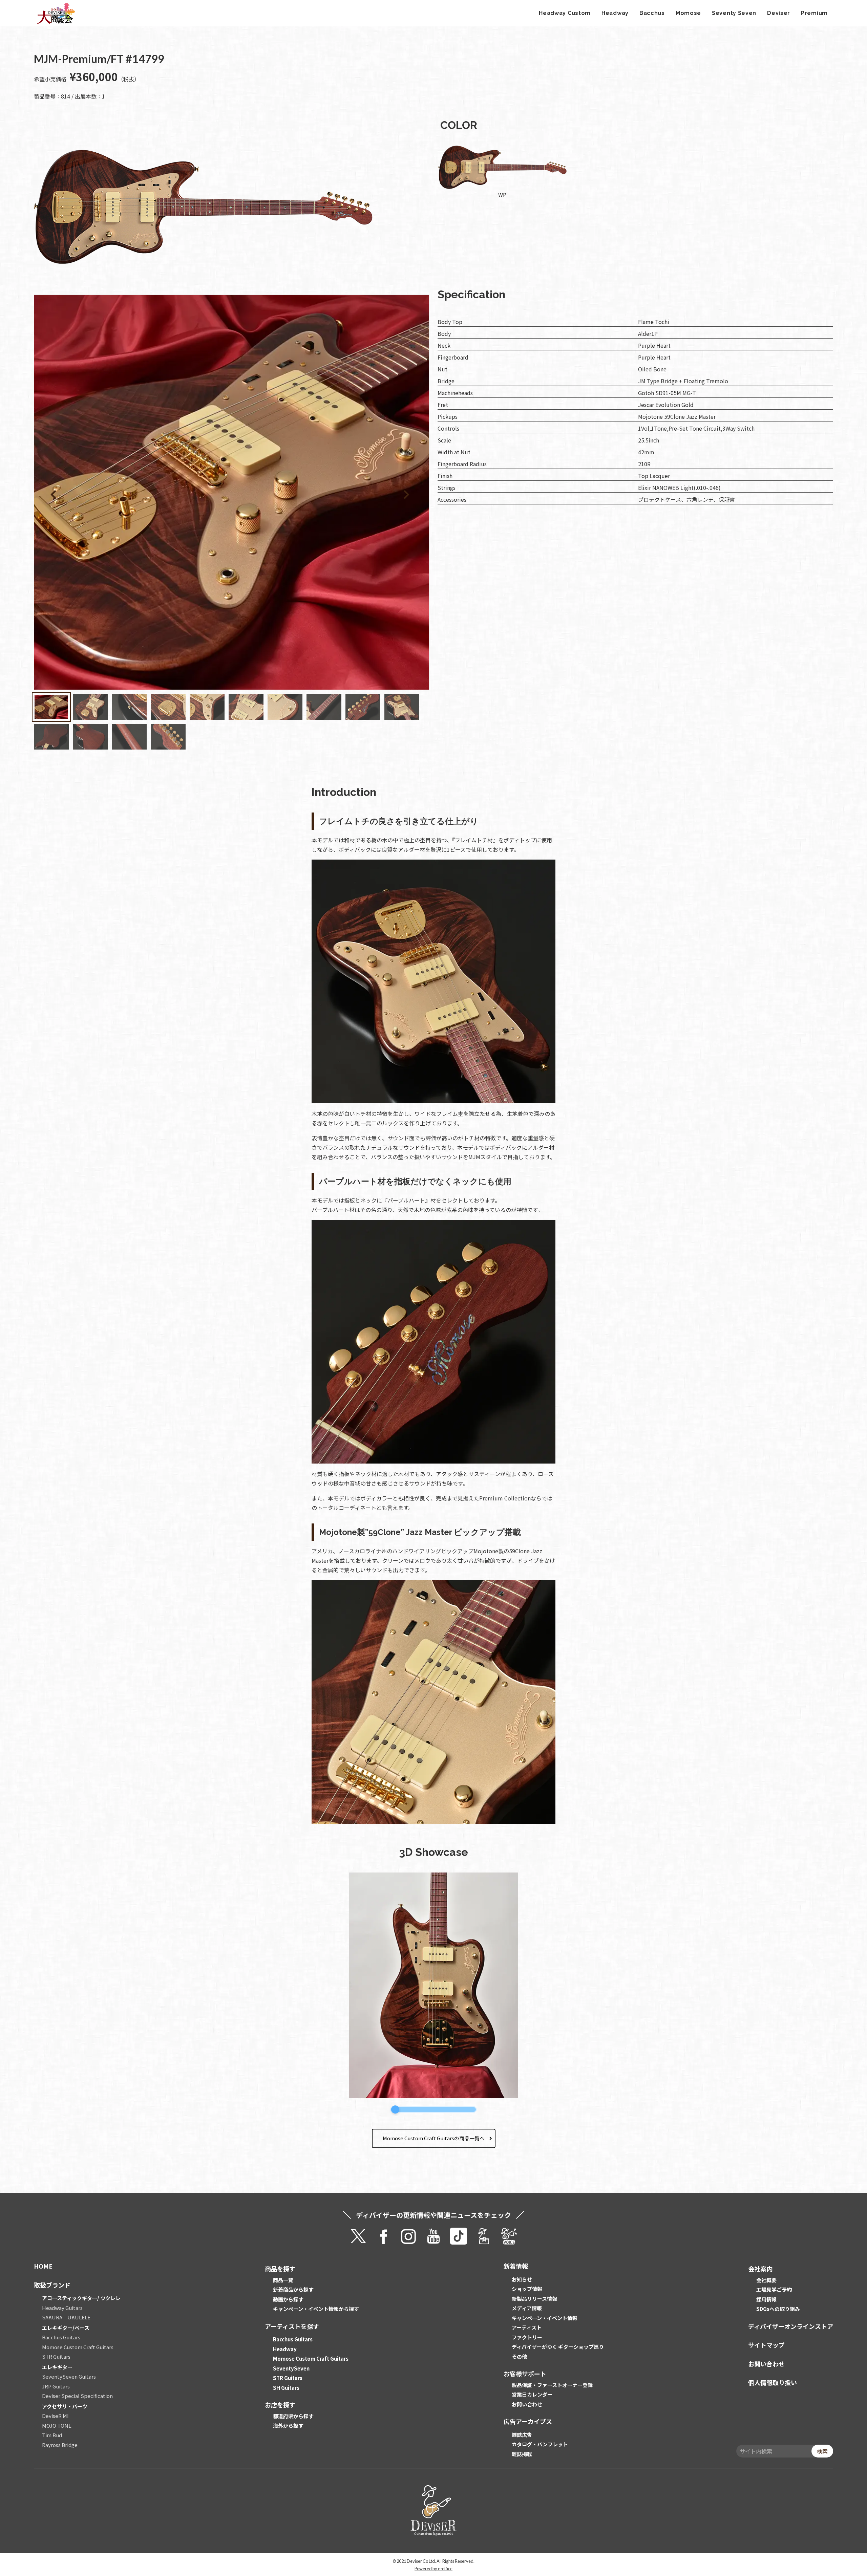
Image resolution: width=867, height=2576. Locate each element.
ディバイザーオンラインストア (791, 2326)
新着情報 (516, 2266)
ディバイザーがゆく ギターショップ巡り (558, 2347)
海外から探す (288, 2426)
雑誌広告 (522, 2435)
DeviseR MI (55, 2416)
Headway (615, 13)
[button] (386, 493)
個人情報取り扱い (773, 2382)
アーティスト (527, 2327)
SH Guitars (286, 2388)
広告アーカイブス (528, 2421)
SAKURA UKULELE (66, 2317)
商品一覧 (283, 2280)
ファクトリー (527, 2337)
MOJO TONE (57, 2426)
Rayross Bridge (60, 2445)
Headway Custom (565, 13)
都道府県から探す (293, 2416)
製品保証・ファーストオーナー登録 (552, 2385)
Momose (688, 13)
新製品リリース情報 (534, 2299)
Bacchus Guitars (61, 2337)
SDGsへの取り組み (778, 2309)
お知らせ (522, 2279)
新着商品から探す (293, 2289)
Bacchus (652, 13)
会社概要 (766, 2280)
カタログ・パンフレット (540, 2444)
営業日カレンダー (532, 2394)
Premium (814, 13)
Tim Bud (52, 2435)
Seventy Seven (734, 13)
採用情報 (766, 2299)
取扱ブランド (52, 2285)
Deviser (779, 13)
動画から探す (288, 2299)
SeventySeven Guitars (69, 2376)
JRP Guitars (56, 2386)
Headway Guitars (62, 2308)
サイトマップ (766, 2345)
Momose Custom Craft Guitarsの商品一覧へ (434, 2138)
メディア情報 (527, 2308)
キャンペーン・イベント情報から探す (316, 2309)
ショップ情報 (527, 2289)
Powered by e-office (433, 2569)
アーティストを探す (292, 2326)
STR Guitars (56, 2356)
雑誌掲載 (522, 2454)
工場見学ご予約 (774, 2289)
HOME (43, 2266)
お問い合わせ (527, 2404)
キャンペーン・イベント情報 (545, 2318)
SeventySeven (291, 2368)
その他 (519, 2356)
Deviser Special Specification (77, 2396)
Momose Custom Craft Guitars (78, 2347)
